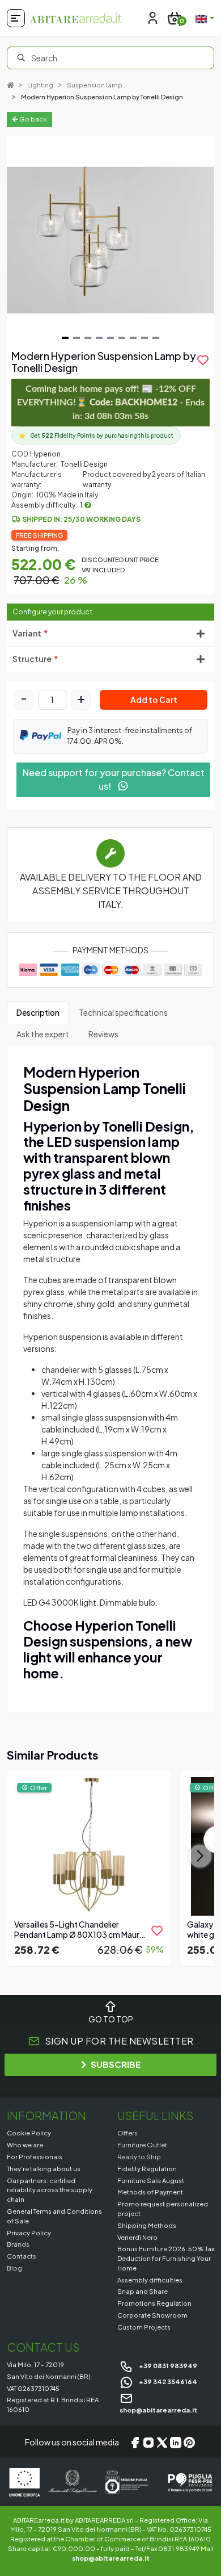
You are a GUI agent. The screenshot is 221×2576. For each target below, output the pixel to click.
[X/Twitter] (162, 2442)
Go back (32, 119)
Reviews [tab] (103, 1034)
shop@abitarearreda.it (111, 2558)
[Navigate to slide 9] (156, 338)
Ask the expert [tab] (43, 1034)
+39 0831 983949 (167, 2365)
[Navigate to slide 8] (144, 338)
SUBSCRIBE (116, 2064)
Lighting (40, 85)
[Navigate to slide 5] (110, 338)
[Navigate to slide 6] (122, 338)
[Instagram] (148, 2442)
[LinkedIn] (176, 2442)
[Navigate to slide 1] (65, 338)
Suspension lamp (95, 85)
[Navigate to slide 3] (88, 338)
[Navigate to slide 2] (76, 338)
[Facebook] (135, 2442)
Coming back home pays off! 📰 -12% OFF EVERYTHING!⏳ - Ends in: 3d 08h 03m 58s (111, 403)
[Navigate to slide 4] (99, 338)
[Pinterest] (189, 2442)
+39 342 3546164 (167, 2381)
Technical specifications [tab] (123, 1012)
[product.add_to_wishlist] (157, 1930)
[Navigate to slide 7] (133, 338)
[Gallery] (110, 240)
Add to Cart (154, 700)
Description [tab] (38, 1012)
